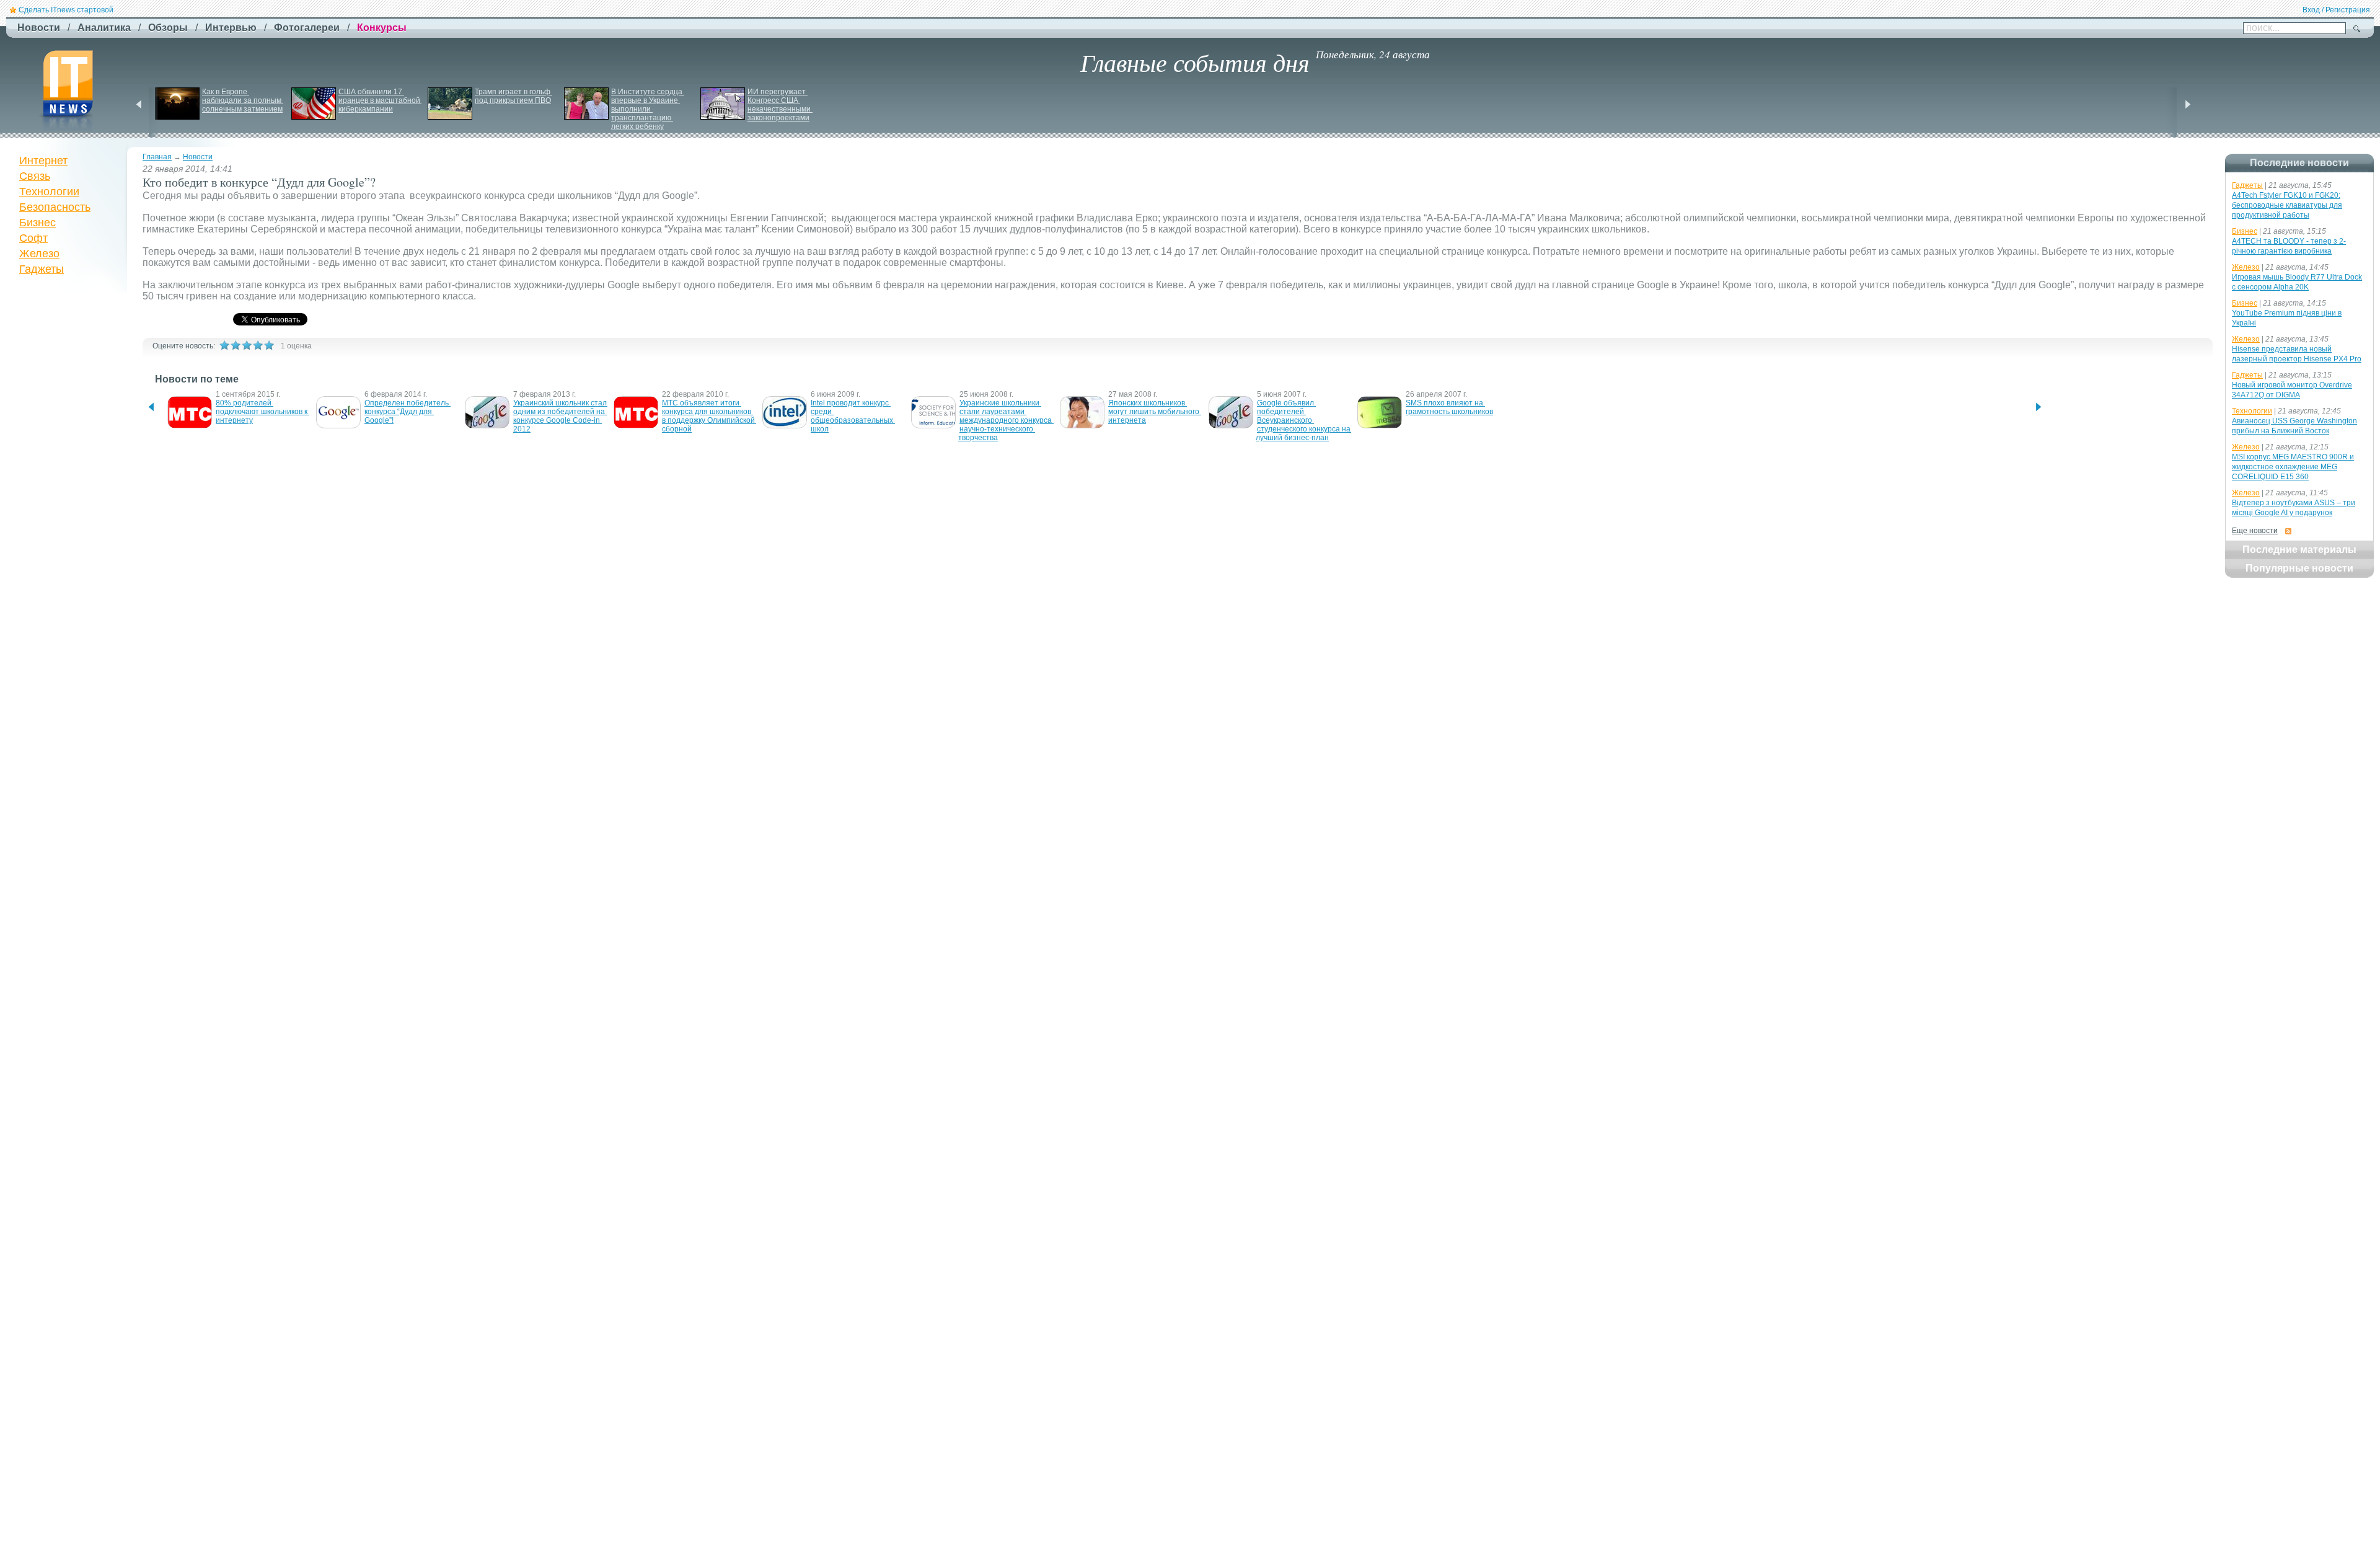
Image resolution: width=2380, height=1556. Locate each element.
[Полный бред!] (224, 345)
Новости (198, 157)
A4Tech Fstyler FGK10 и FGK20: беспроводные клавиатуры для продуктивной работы (2287, 205)
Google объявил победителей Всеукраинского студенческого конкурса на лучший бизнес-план (1304, 420)
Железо (39, 254)
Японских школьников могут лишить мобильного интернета (1155, 412)
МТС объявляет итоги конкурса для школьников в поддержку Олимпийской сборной (709, 416)
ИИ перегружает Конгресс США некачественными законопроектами (780, 105)
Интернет (43, 161)
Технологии (49, 192)
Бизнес (37, 223)
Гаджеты (42, 269)
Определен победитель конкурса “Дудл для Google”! (408, 412)
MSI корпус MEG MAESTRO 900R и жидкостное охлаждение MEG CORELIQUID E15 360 (2293, 467)
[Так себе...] (247, 345)
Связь (35, 176)
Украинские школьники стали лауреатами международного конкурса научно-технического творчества (1006, 420)
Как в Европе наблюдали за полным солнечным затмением (243, 100)
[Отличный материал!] (269, 345)
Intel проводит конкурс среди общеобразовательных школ (853, 416)
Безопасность (55, 207)
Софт (33, 238)
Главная (157, 157)
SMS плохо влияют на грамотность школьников (1449, 407)
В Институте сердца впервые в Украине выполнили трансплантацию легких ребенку (648, 109)
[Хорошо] (258, 345)
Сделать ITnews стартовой (66, 10)
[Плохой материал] (236, 345)
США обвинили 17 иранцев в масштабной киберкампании (380, 100)
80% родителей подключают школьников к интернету (262, 412)
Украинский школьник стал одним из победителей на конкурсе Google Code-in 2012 (561, 416)
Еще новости (2255, 531)
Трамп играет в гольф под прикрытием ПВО (513, 96)
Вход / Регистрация (2336, 10)
